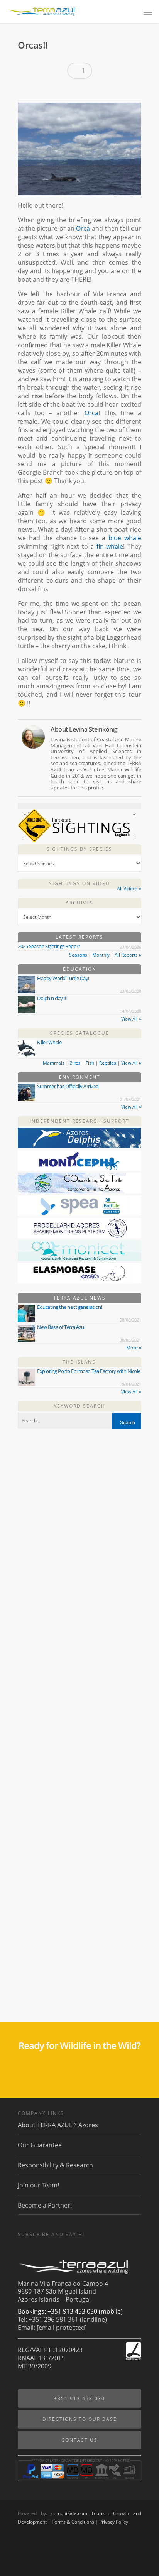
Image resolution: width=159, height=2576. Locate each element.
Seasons (78, 955)
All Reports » (128, 955)
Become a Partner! (45, 2205)
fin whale (110, 546)
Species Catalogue (80, 1033)
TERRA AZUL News (79, 1298)
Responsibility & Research (55, 2165)
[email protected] (62, 2328)
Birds (75, 1063)
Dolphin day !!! (52, 998)
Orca (83, 228)
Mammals (54, 1063)
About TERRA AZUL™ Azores (58, 2125)
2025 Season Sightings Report (49, 946)
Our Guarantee (40, 2145)
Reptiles (108, 1063)
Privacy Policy (114, 2522)
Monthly (101, 955)
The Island (79, 1362)
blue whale (125, 538)
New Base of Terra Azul (61, 1327)
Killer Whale (49, 1042)
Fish (90, 1063)
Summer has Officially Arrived (68, 1086)
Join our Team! (38, 2185)
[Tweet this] (40, 90)
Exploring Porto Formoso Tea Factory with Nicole (89, 1371)
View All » (131, 1019)
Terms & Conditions (73, 2522)
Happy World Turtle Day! (63, 978)
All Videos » (129, 888)
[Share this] (26, 90)
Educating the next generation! (69, 1307)
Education (80, 969)
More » (134, 1348)
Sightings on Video (79, 883)
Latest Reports (79, 937)
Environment (80, 1077)
